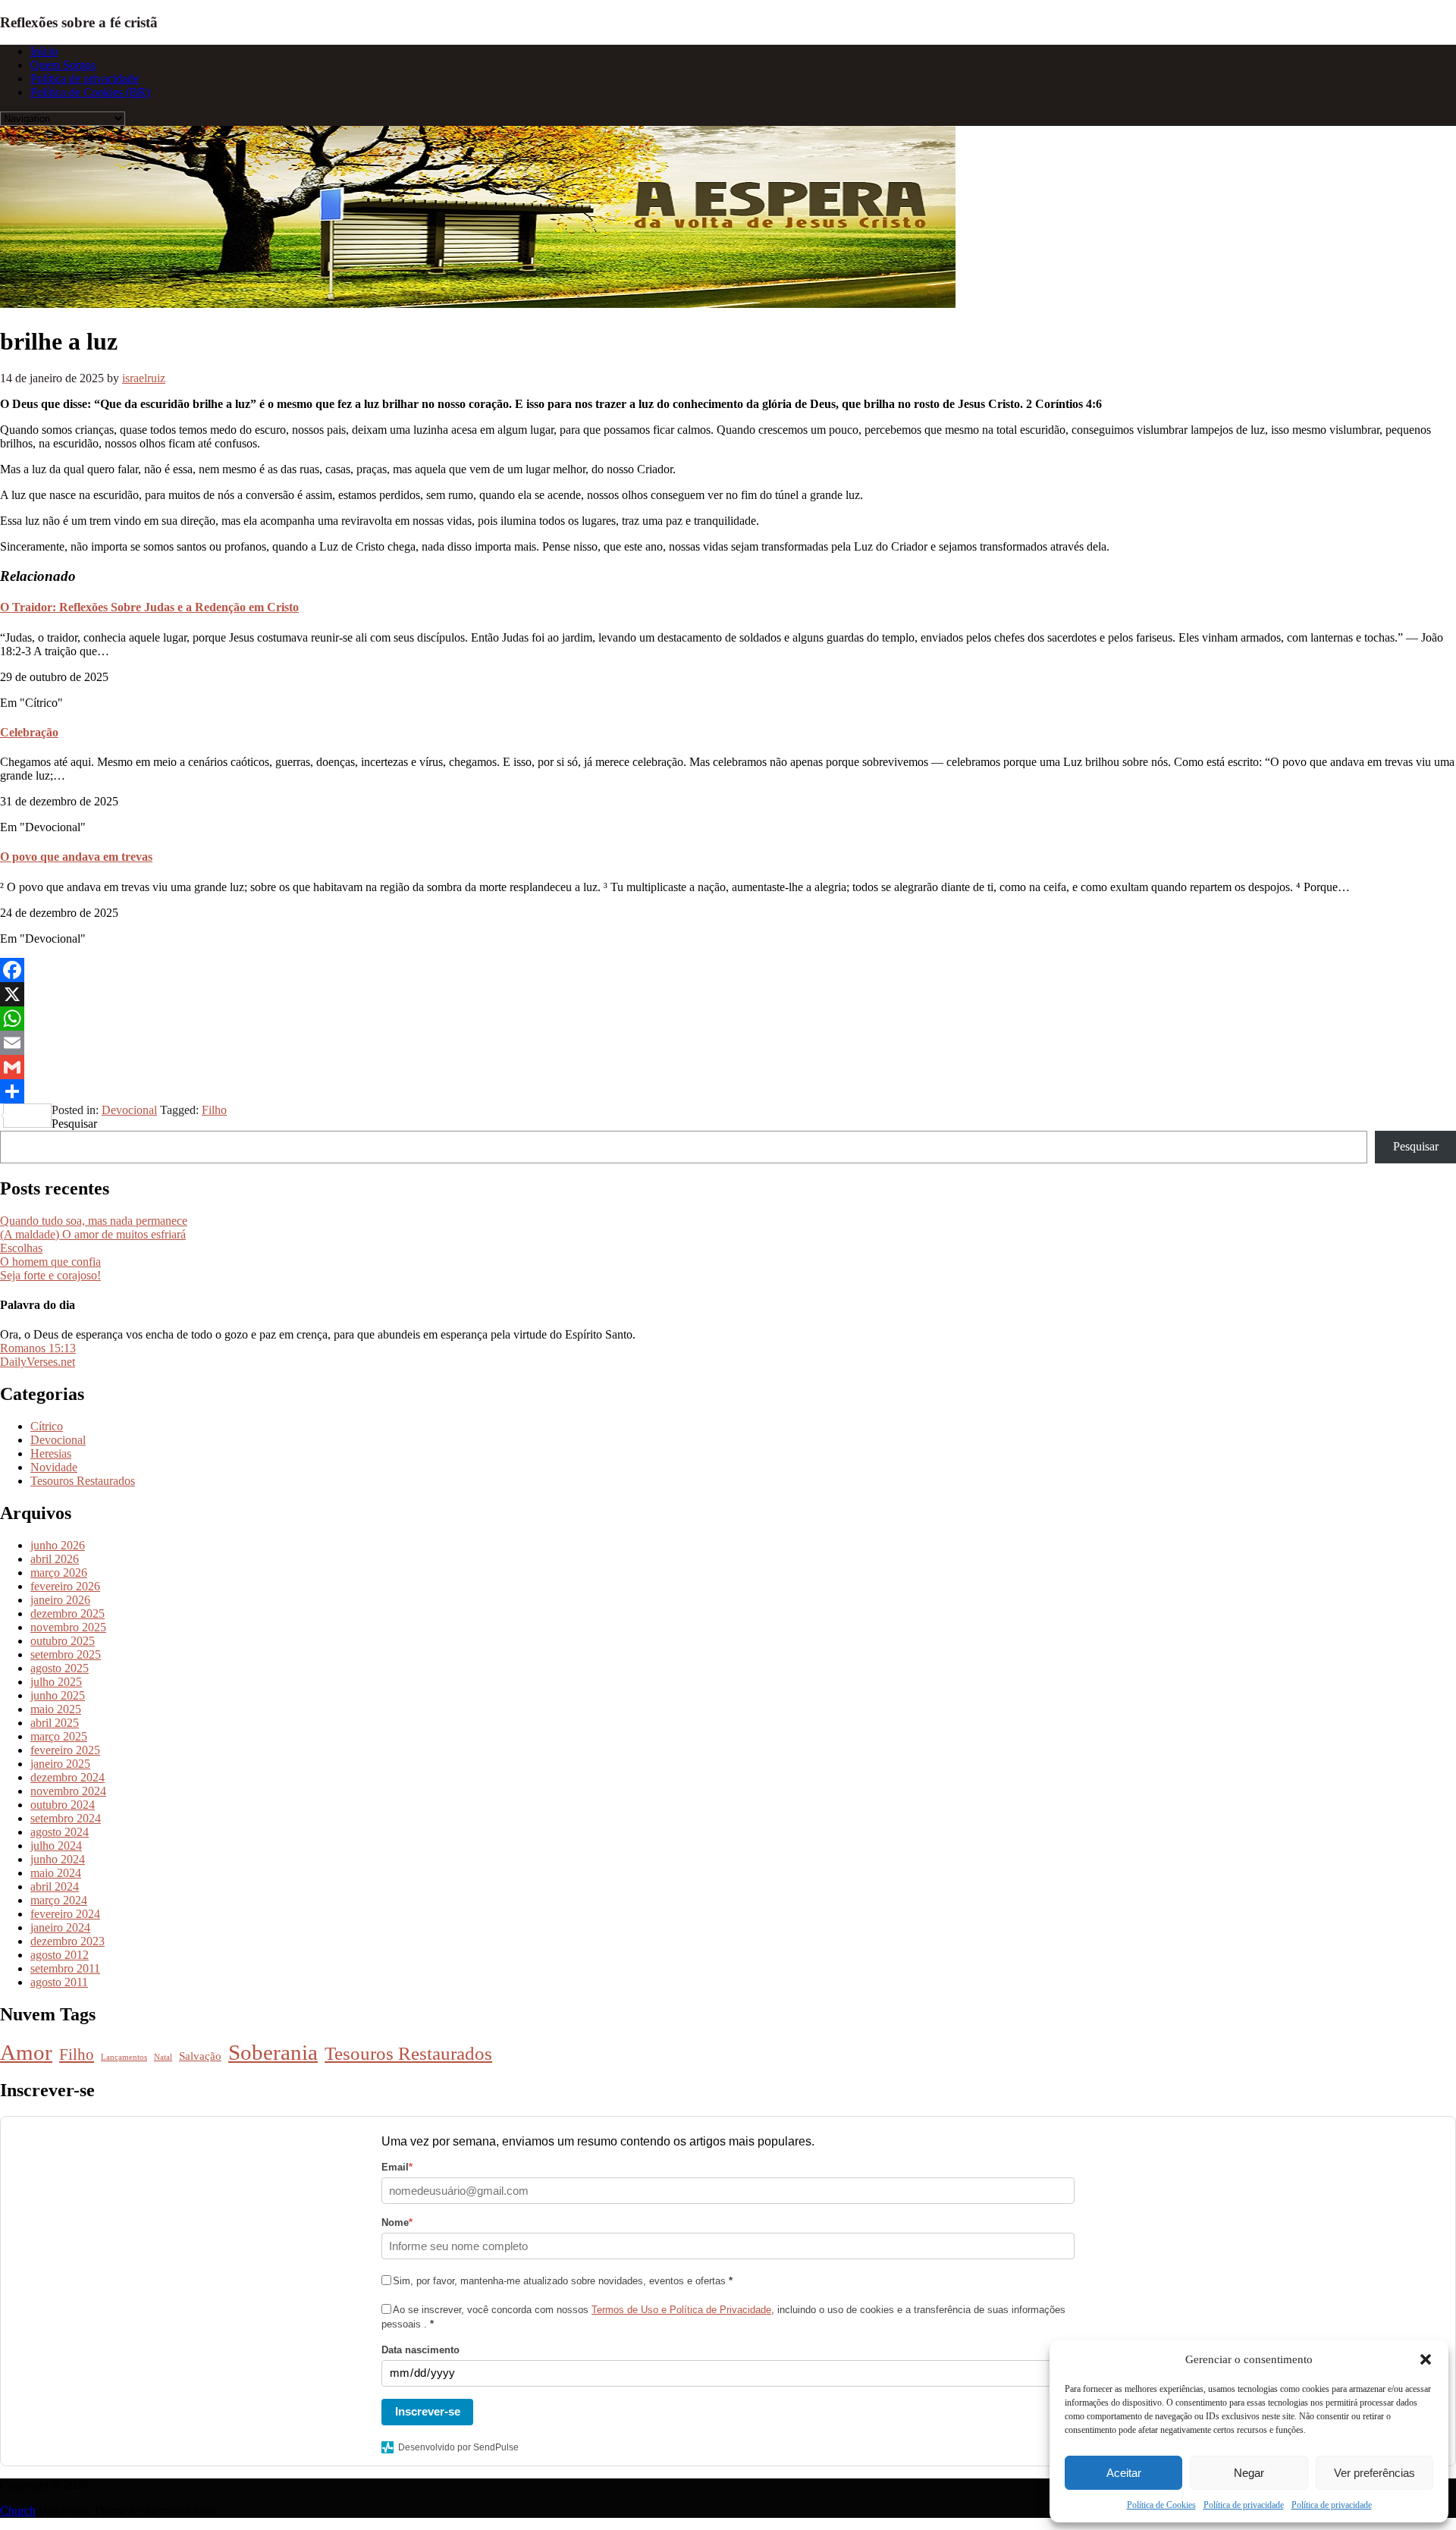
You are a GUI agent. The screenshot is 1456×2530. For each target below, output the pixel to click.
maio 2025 (56, 1709)
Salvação (200, 2056)
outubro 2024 (63, 1805)
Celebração (29, 732)
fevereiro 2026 (65, 1586)
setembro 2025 (66, 1654)
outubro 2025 (63, 1641)
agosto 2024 (60, 1832)
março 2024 (59, 1900)
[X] (728, 994)
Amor (26, 2052)
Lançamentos (124, 2057)
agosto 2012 (60, 1955)
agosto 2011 (59, 1982)
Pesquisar (74, 1124)
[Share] (728, 1091)
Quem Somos (63, 65)
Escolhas (21, 1248)
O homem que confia (50, 1262)
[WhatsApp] (728, 1019)
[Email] (728, 1043)
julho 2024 (56, 1846)
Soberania (273, 2052)
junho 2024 (58, 1859)
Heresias (51, 1453)
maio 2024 (56, 1873)
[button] (1426, 2359)
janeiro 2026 (60, 1600)
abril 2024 (55, 1887)
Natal (163, 2057)
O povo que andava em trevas (76, 857)
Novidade (54, 1467)
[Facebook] (728, 970)
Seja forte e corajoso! (50, 1275)
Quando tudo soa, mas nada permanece (94, 1221)
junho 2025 (58, 1695)
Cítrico (47, 1426)
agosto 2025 (60, 1668)
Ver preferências (1374, 2473)
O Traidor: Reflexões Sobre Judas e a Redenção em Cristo (149, 607)
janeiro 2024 (60, 1927)
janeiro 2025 (60, 1764)
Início (44, 51)
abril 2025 (55, 1723)
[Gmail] (728, 1067)
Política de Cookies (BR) (90, 92)
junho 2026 (58, 1545)
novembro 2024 (68, 1791)
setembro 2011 (65, 1968)
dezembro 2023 (67, 1941)
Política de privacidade (1244, 2505)
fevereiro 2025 (65, 1750)
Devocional (129, 1110)
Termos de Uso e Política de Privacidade (681, 2310)
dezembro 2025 (67, 1613)
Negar (1249, 2473)
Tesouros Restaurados (83, 1481)
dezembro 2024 (67, 1777)
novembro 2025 (68, 1627)
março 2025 (59, 1736)
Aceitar (1124, 2473)
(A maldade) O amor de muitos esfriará (93, 1234)
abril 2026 (55, 1559)
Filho (214, 1110)
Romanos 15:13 (38, 1348)
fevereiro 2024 (65, 1914)
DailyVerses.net (38, 1362)
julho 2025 (56, 1682)
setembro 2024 (66, 1818)
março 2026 (59, 1573)
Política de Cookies (1161, 2505)
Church (18, 2511)
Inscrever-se (428, 2411)
